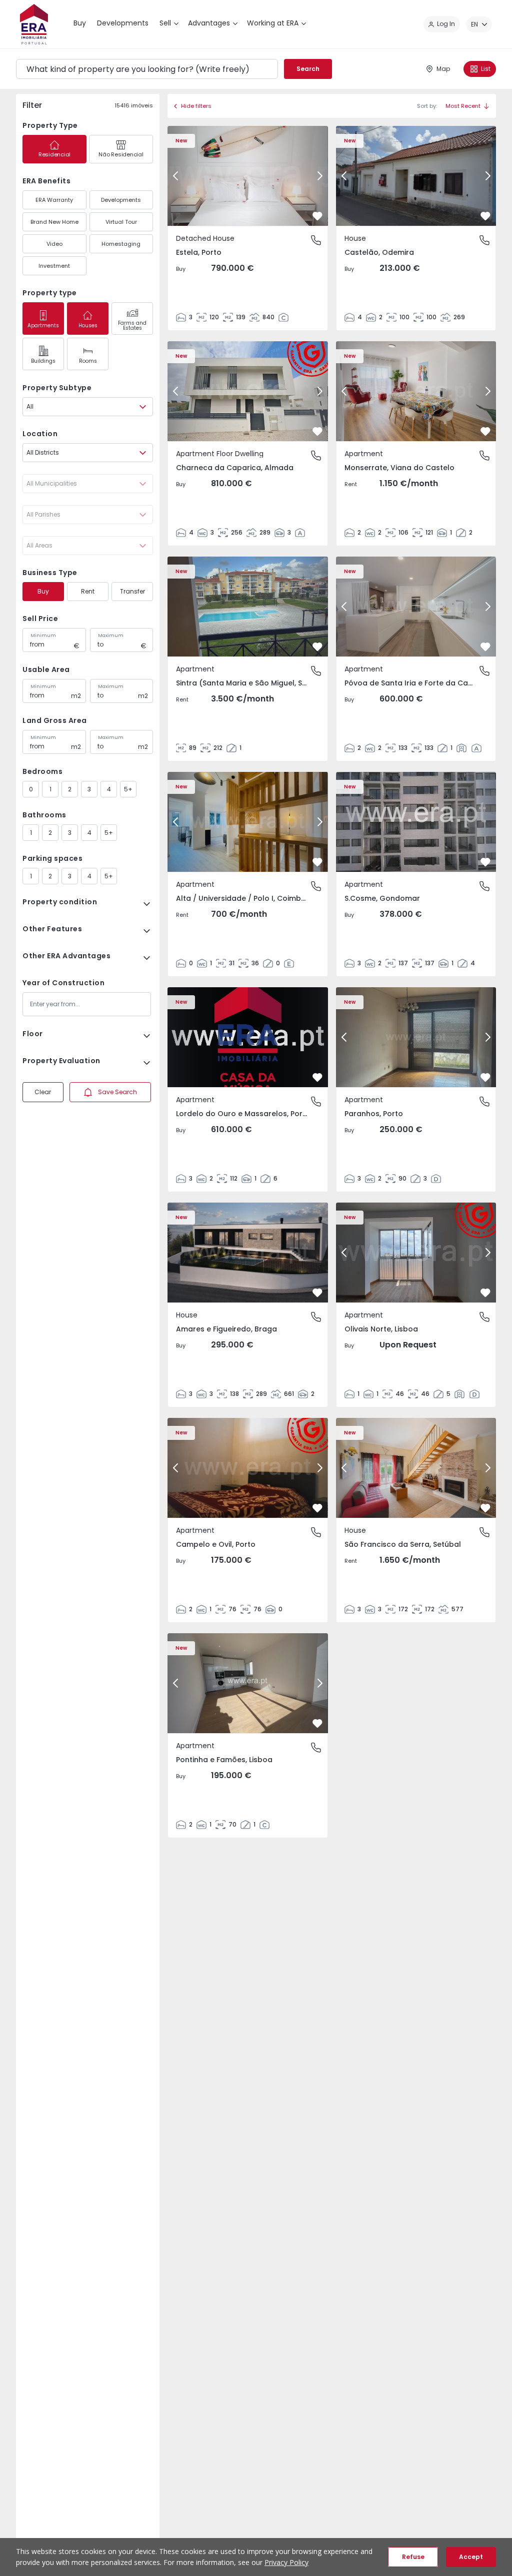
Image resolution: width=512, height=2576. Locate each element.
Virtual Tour (121, 222)
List (486, 69)
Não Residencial (121, 154)
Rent (88, 591)
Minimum (43, 636)
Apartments (43, 325)
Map (443, 69)
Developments (121, 200)
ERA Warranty (54, 200)
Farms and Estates (132, 325)
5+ (128, 789)
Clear (43, 1092)
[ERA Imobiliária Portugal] (34, 24)
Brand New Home (54, 222)
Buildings (43, 361)
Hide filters (196, 106)
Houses (88, 325)
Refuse (413, 2557)
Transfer (132, 591)
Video (54, 244)
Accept (471, 2557)
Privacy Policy (286, 2562)
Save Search (117, 1092)
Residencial (54, 154)
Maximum (111, 636)
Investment (54, 266)
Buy (43, 591)
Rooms (88, 361)
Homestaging (121, 244)
